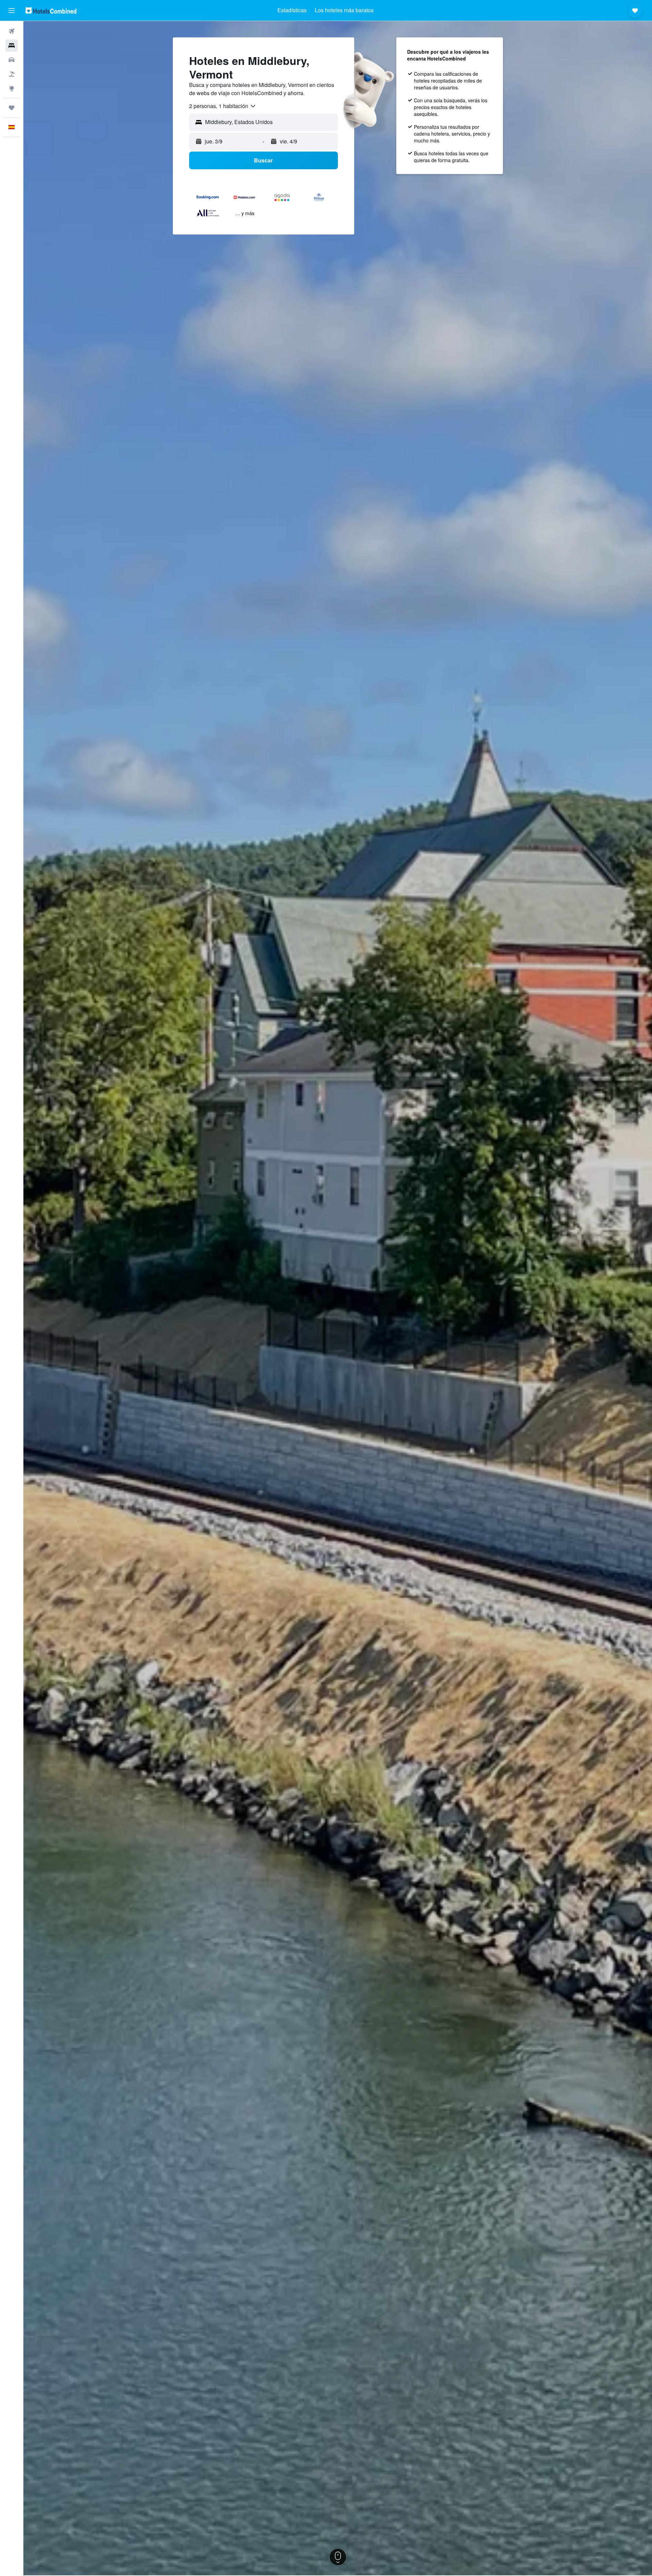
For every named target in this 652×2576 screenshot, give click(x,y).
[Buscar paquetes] (12, 74)
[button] (12, 11)
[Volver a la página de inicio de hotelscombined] (51, 10)
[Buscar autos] (12, 60)
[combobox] (223, 106)
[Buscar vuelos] (12, 31)
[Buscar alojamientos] (12, 46)
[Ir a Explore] (12, 88)
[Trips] (12, 108)
